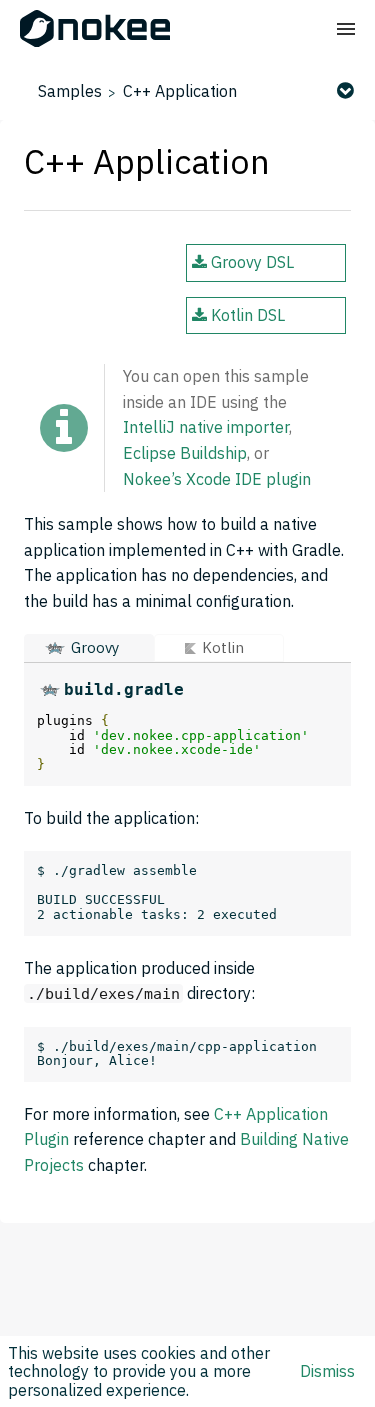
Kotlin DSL (246, 315)
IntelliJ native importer (206, 427)
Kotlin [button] (223, 647)
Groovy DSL (250, 262)
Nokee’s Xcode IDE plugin (217, 479)
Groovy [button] (95, 647)
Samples (70, 91)
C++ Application (180, 91)
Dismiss (327, 1371)
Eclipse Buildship (185, 453)
